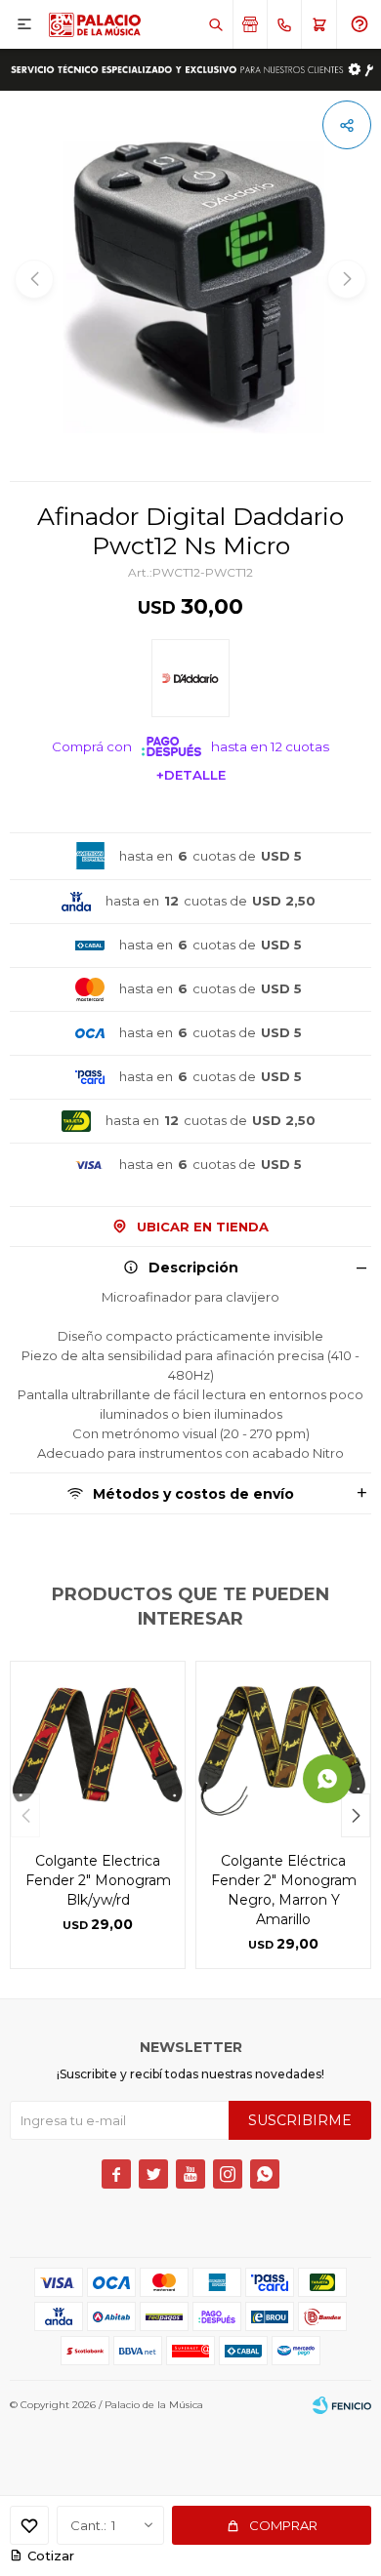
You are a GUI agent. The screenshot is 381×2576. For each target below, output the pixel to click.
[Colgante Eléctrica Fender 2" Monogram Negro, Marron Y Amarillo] (283, 1749)
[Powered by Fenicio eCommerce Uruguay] (342, 2405)
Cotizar (51, 2556)
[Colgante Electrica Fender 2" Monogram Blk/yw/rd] (98, 1749)
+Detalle (191, 775)
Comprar (283, 2525)
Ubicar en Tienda (203, 1227)
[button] (215, 24)
